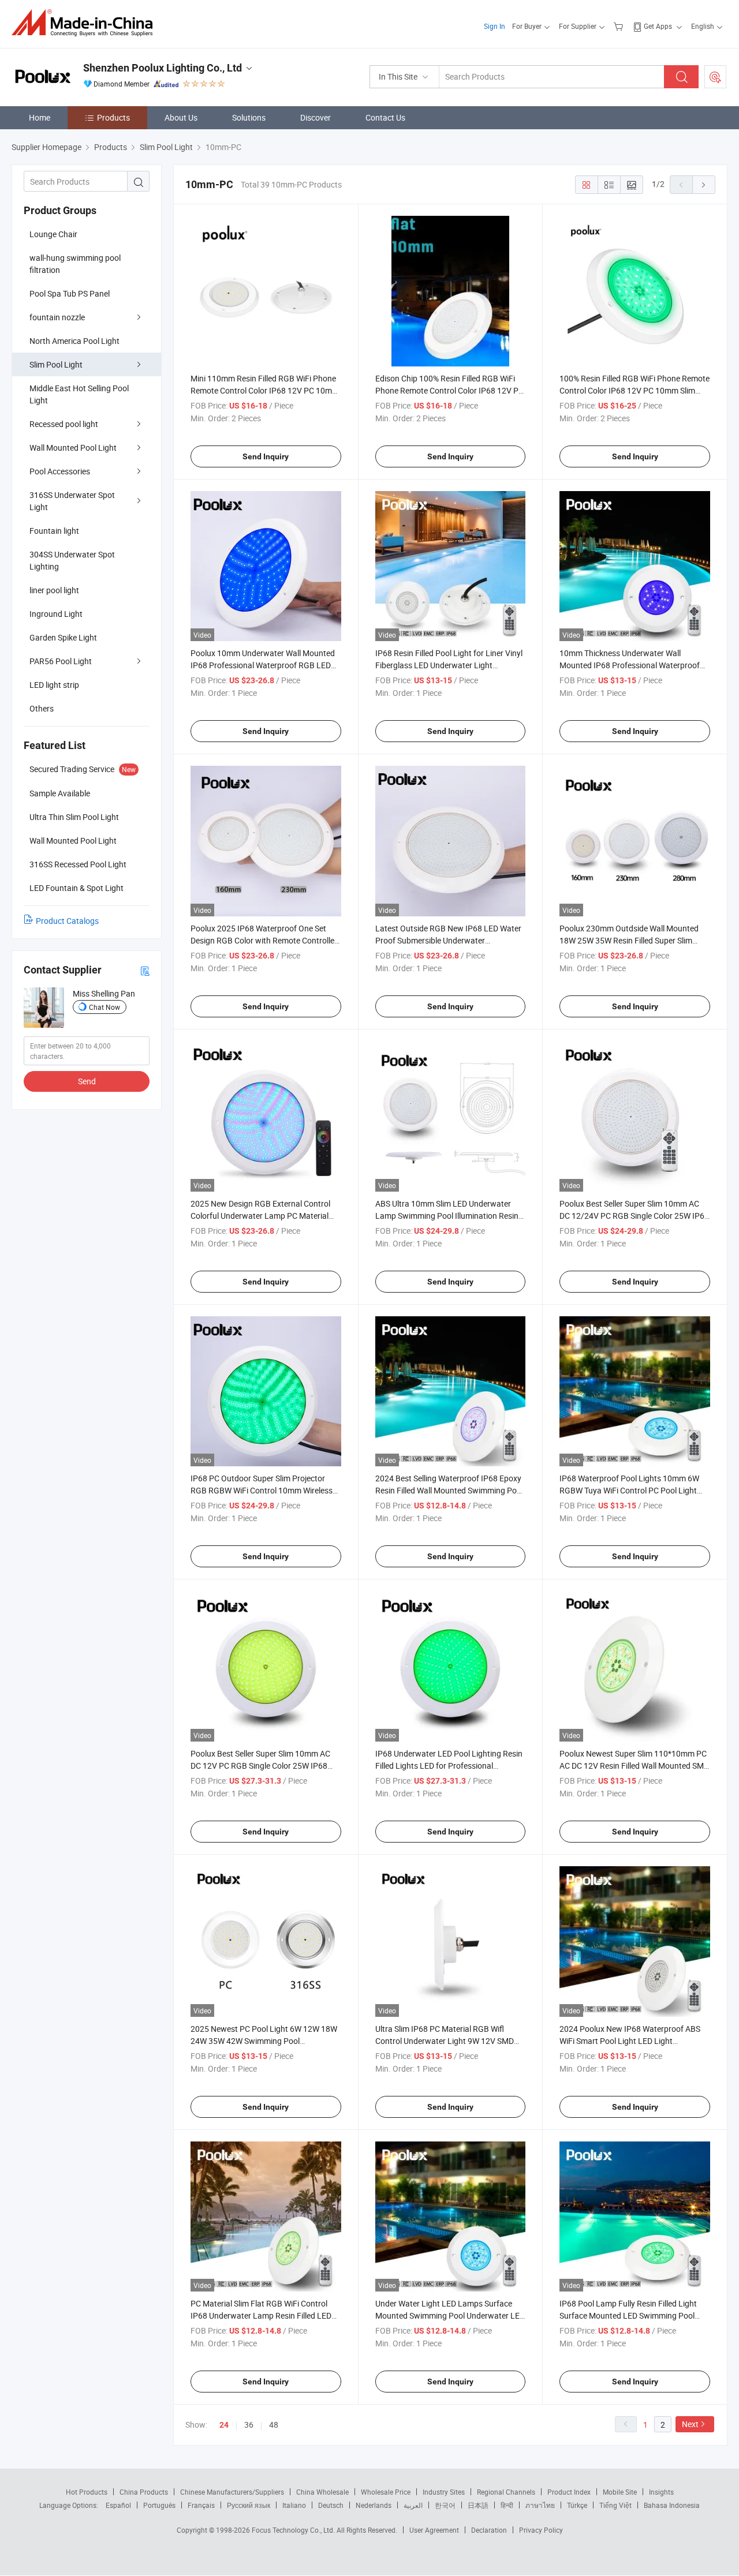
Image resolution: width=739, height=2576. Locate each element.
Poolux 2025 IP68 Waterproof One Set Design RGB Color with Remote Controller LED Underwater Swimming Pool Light (264, 940)
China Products (144, 2492)
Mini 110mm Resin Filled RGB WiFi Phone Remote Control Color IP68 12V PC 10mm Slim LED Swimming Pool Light (265, 390)
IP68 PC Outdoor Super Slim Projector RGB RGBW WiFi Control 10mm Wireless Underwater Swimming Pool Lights (262, 1490)
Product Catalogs (67, 921)
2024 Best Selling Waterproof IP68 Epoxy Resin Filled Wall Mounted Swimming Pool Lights (449, 1490)
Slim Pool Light (56, 364)
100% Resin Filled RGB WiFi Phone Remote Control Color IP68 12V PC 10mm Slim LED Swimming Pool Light (635, 390)
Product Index (569, 2492)
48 (274, 2425)
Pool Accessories (60, 471)
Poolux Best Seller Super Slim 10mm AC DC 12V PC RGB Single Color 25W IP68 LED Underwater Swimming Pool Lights (260, 1766)
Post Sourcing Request (715, 77)
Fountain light (54, 531)
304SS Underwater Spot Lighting (72, 560)
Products (113, 117)
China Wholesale (322, 2492)
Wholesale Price (386, 2492)
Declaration (489, 2530)
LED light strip (54, 685)
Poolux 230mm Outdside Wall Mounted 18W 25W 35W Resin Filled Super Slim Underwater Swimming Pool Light (629, 940)
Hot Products (87, 2492)
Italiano (294, 2505)
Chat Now (104, 1007)
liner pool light (54, 590)
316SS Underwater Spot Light (72, 501)
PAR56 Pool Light (61, 661)
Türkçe (577, 2505)
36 (249, 2425)
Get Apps (658, 26)
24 (224, 2425)
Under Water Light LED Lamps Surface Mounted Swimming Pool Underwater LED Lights (450, 2315)
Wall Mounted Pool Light (73, 448)
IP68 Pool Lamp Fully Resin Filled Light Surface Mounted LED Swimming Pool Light (628, 2315)
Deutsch (331, 2505)
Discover (316, 117)
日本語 (478, 2505)
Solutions (249, 117)
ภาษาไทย (540, 2505)
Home (40, 117)
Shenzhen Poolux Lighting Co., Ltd (163, 68)
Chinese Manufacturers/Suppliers (232, 2492)
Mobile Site (620, 2492)
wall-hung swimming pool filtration (75, 264)
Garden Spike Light (63, 637)
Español (118, 2505)
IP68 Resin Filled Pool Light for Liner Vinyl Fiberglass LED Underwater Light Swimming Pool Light (449, 665)
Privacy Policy (541, 2530)
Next (690, 2424)
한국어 (445, 2505)
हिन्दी (507, 2505)
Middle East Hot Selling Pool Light (79, 394)
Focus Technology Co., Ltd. (294, 2530)
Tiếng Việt (615, 2505)
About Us (181, 117)
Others (42, 708)
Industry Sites (444, 2492)
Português (159, 2505)
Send (87, 1081)
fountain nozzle (57, 317)
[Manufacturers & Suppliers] (86, 23)
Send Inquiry (266, 456)
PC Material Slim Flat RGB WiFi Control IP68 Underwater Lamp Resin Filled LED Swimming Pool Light (261, 2315)
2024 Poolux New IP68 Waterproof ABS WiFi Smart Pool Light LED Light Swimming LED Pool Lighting (630, 2041)
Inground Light (56, 614)
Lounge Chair (53, 234)
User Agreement (434, 2530)
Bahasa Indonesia (672, 2505)
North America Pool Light (74, 341)
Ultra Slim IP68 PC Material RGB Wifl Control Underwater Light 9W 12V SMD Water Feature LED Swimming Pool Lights (449, 2041)
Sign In (494, 26)
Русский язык (249, 2505)
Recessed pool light (64, 424)
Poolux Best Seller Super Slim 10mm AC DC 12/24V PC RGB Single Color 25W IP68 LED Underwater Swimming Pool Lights (634, 1216)
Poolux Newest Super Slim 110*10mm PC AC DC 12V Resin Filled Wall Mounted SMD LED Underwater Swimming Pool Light (634, 1766)
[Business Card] (145, 970)
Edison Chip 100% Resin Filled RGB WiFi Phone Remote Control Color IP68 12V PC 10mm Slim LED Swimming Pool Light (449, 390)
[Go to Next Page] (704, 185)
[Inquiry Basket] (620, 26)
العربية (413, 2505)
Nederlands (374, 2505)
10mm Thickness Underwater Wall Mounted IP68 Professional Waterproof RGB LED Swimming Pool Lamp (630, 665)
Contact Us (385, 117)
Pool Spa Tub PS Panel (70, 293)
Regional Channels (506, 2492)
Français (201, 2505)
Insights (661, 2492)
